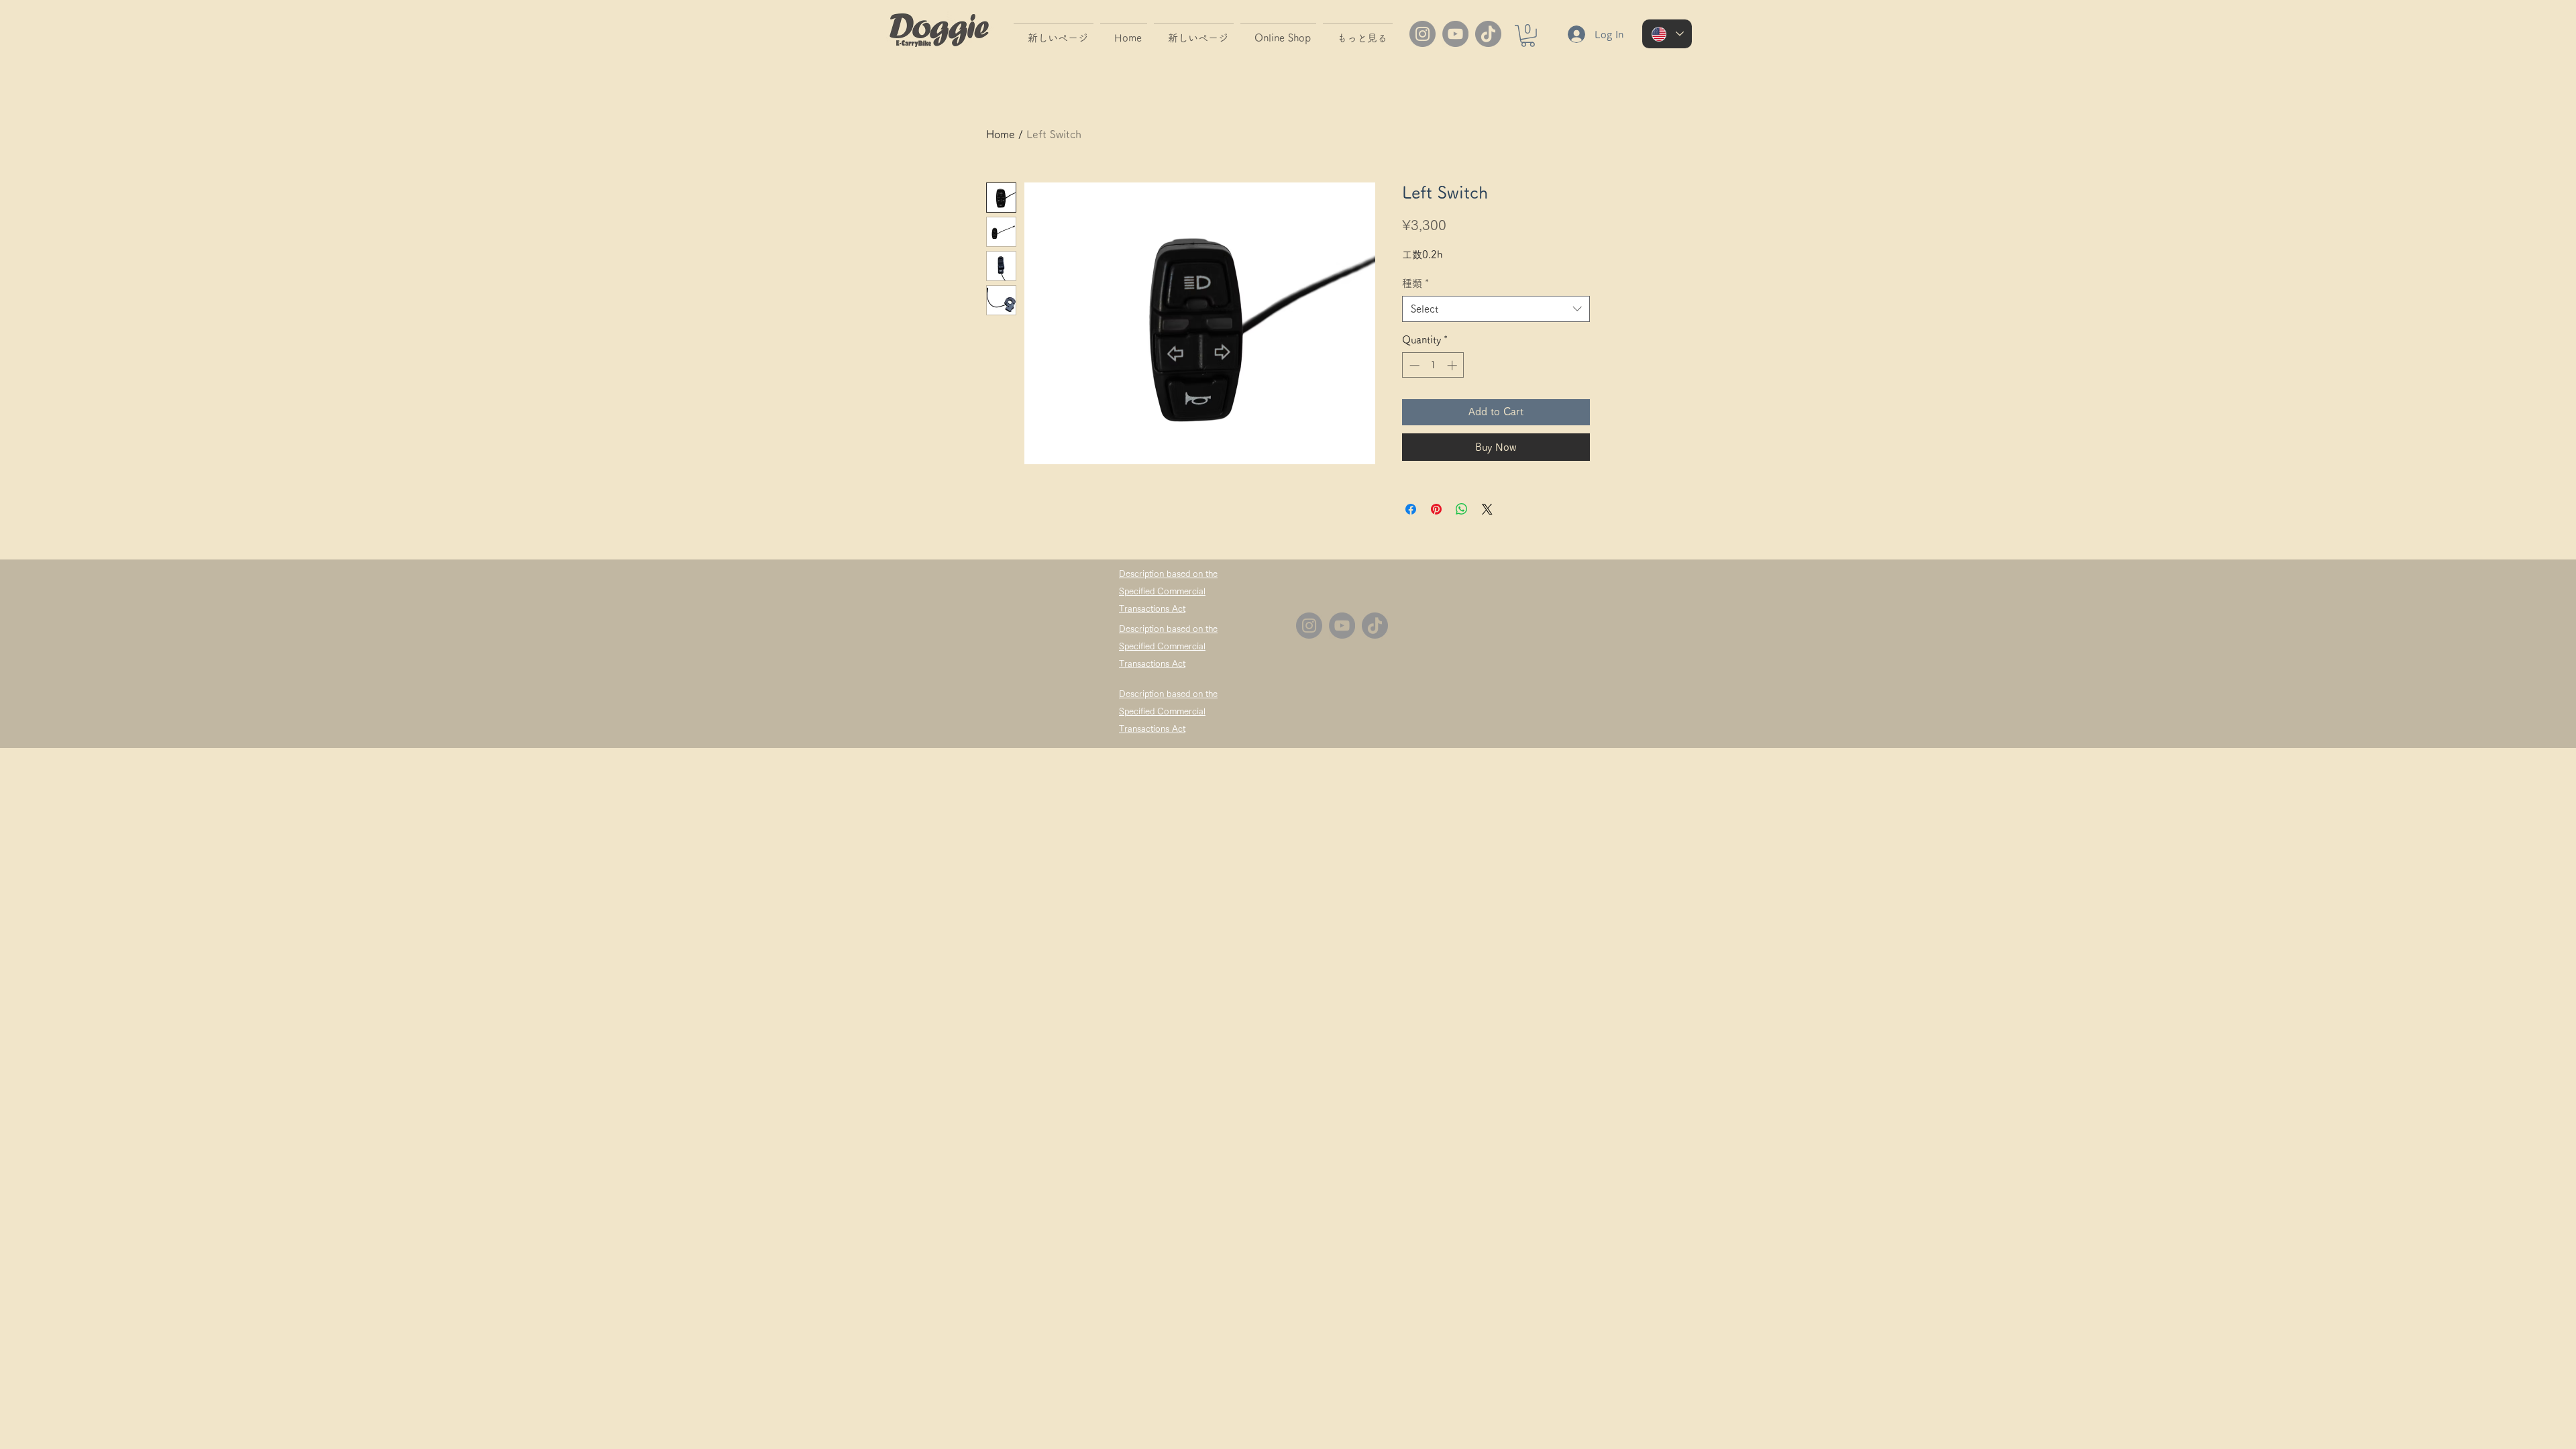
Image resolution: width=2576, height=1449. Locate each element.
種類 (1415, 283)
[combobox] (1496, 309)
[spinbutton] (1433, 365)
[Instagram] (1423, 34)
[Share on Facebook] (1411, 509)
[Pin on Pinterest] (1436, 509)
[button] (1528, 36)
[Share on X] (1487, 509)
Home (1001, 134)
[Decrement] (1413, 365)
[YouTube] (1455, 34)
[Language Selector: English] (1667, 34)
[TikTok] (1488, 34)
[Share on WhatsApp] (1462, 509)
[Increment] (1453, 365)
